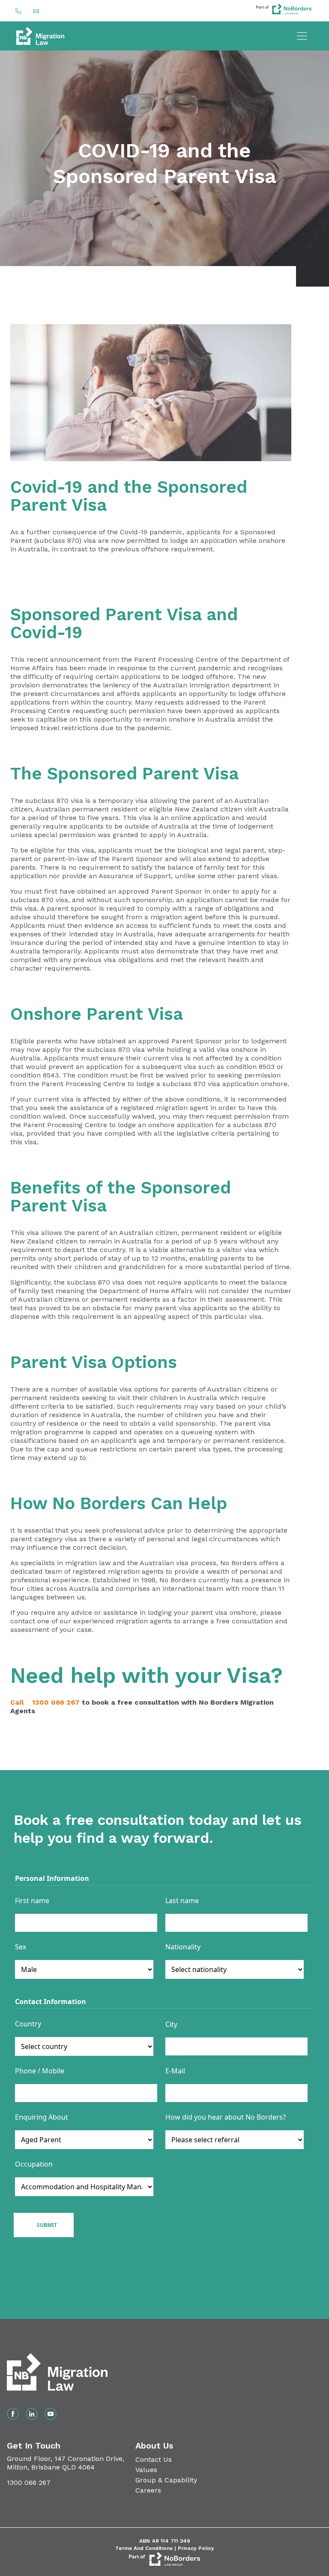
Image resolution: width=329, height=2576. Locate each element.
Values (146, 2470)
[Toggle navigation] (302, 36)
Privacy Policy (196, 2548)
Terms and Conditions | (147, 2548)
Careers (148, 2490)
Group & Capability (166, 2480)
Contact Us (154, 2459)
